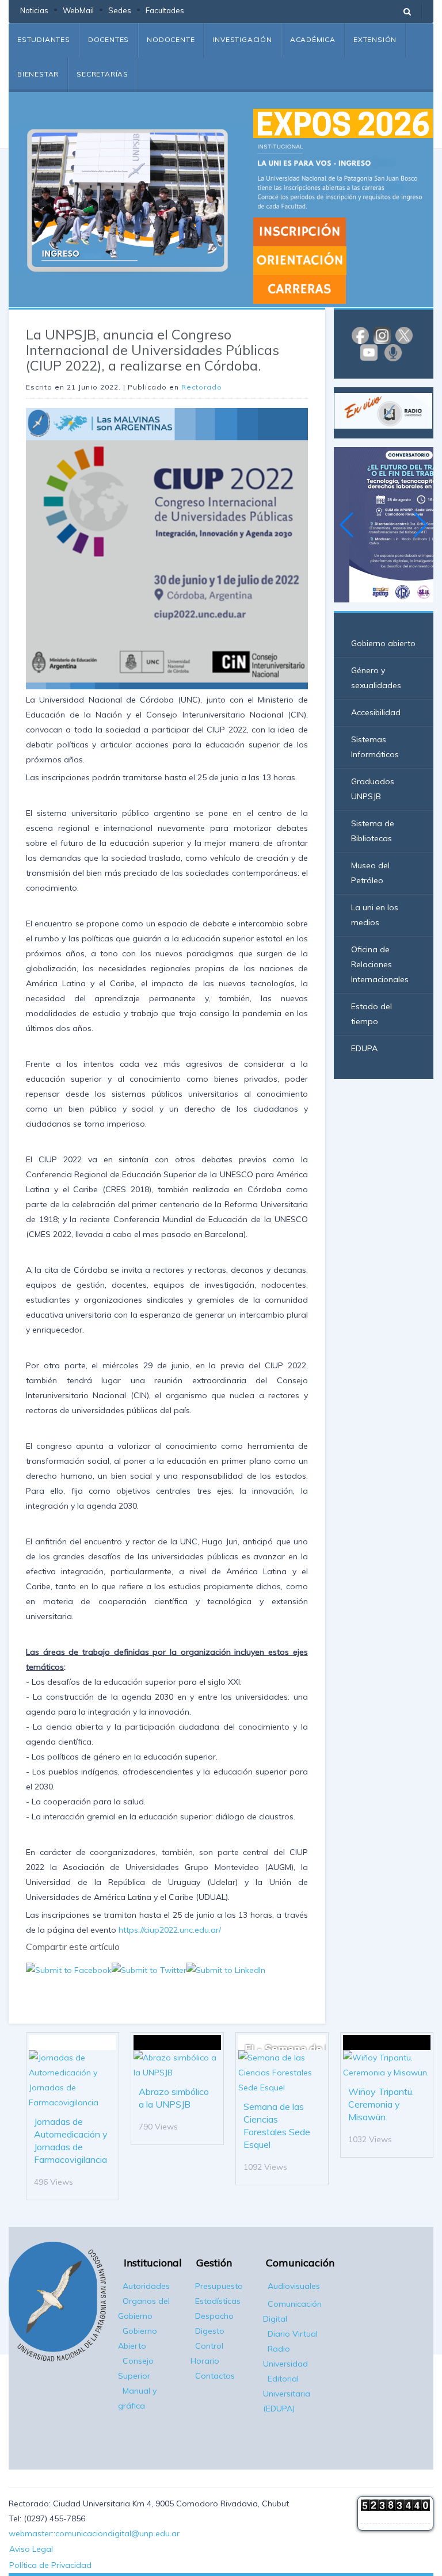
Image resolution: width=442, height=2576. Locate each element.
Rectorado (202, 387)
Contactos (215, 2376)
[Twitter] (404, 334)
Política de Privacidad (50, 2565)
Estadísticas (218, 2301)
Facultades (165, 10)
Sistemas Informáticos (375, 747)
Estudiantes (44, 39)
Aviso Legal (31, 2549)
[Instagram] (382, 334)
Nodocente (171, 39)
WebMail (78, 10)
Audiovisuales (294, 2286)
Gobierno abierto (383, 643)
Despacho (214, 2316)
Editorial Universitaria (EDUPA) (287, 2394)
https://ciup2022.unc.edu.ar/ (170, 1930)
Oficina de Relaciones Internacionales (380, 964)
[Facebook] (360, 334)
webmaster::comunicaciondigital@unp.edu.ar (94, 2533)
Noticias (34, 10)
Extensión (375, 39)
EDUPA (364, 1048)
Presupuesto (219, 2286)
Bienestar (38, 74)
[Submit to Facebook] (69, 1969)
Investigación (242, 39)
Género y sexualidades (376, 678)
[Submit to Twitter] (149, 1969)
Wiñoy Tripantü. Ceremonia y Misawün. (381, 2104)
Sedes (120, 10)
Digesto (210, 2331)
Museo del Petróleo (370, 873)
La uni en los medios (375, 915)
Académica (313, 39)
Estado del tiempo (371, 1014)
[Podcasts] (393, 352)
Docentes (108, 39)
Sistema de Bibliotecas (373, 831)
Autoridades (146, 2286)
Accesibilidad (376, 712)
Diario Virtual (293, 2334)
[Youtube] (369, 352)
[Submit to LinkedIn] (226, 1969)
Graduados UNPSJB (373, 789)
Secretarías (102, 74)
